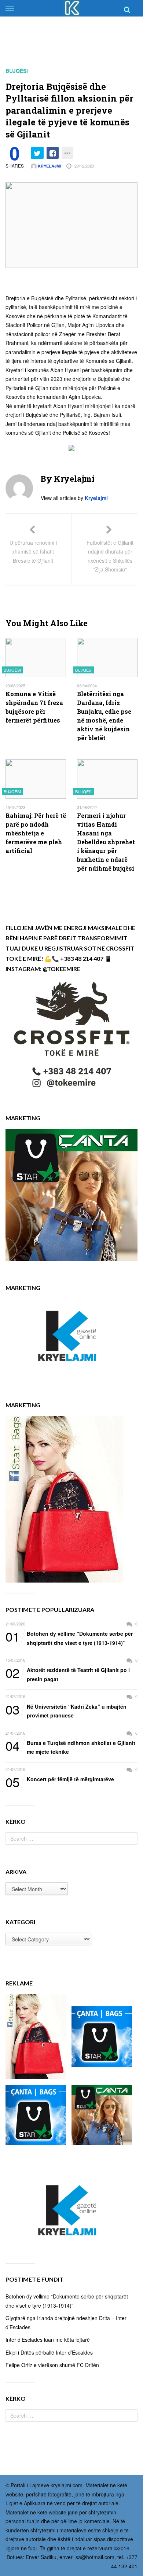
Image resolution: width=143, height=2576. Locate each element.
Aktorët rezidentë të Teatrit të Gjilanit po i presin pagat (68, 1674)
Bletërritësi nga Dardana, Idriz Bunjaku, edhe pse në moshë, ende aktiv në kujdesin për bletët (104, 716)
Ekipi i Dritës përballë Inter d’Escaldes (49, 2352)
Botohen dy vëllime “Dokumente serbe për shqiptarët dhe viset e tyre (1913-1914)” (69, 1638)
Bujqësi (17, 71)
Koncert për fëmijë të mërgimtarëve (60, 1779)
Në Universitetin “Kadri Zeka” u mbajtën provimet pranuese (66, 1711)
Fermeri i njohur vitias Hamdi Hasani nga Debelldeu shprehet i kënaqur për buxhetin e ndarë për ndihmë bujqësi (106, 842)
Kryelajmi (49, 166)
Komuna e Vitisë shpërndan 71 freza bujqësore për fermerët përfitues (34, 707)
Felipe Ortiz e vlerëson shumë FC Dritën (52, 2365)
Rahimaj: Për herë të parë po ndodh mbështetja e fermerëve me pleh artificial (36, 833)
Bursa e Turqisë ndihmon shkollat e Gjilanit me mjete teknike (70, 1747)
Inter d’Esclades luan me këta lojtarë (48, 2340)
